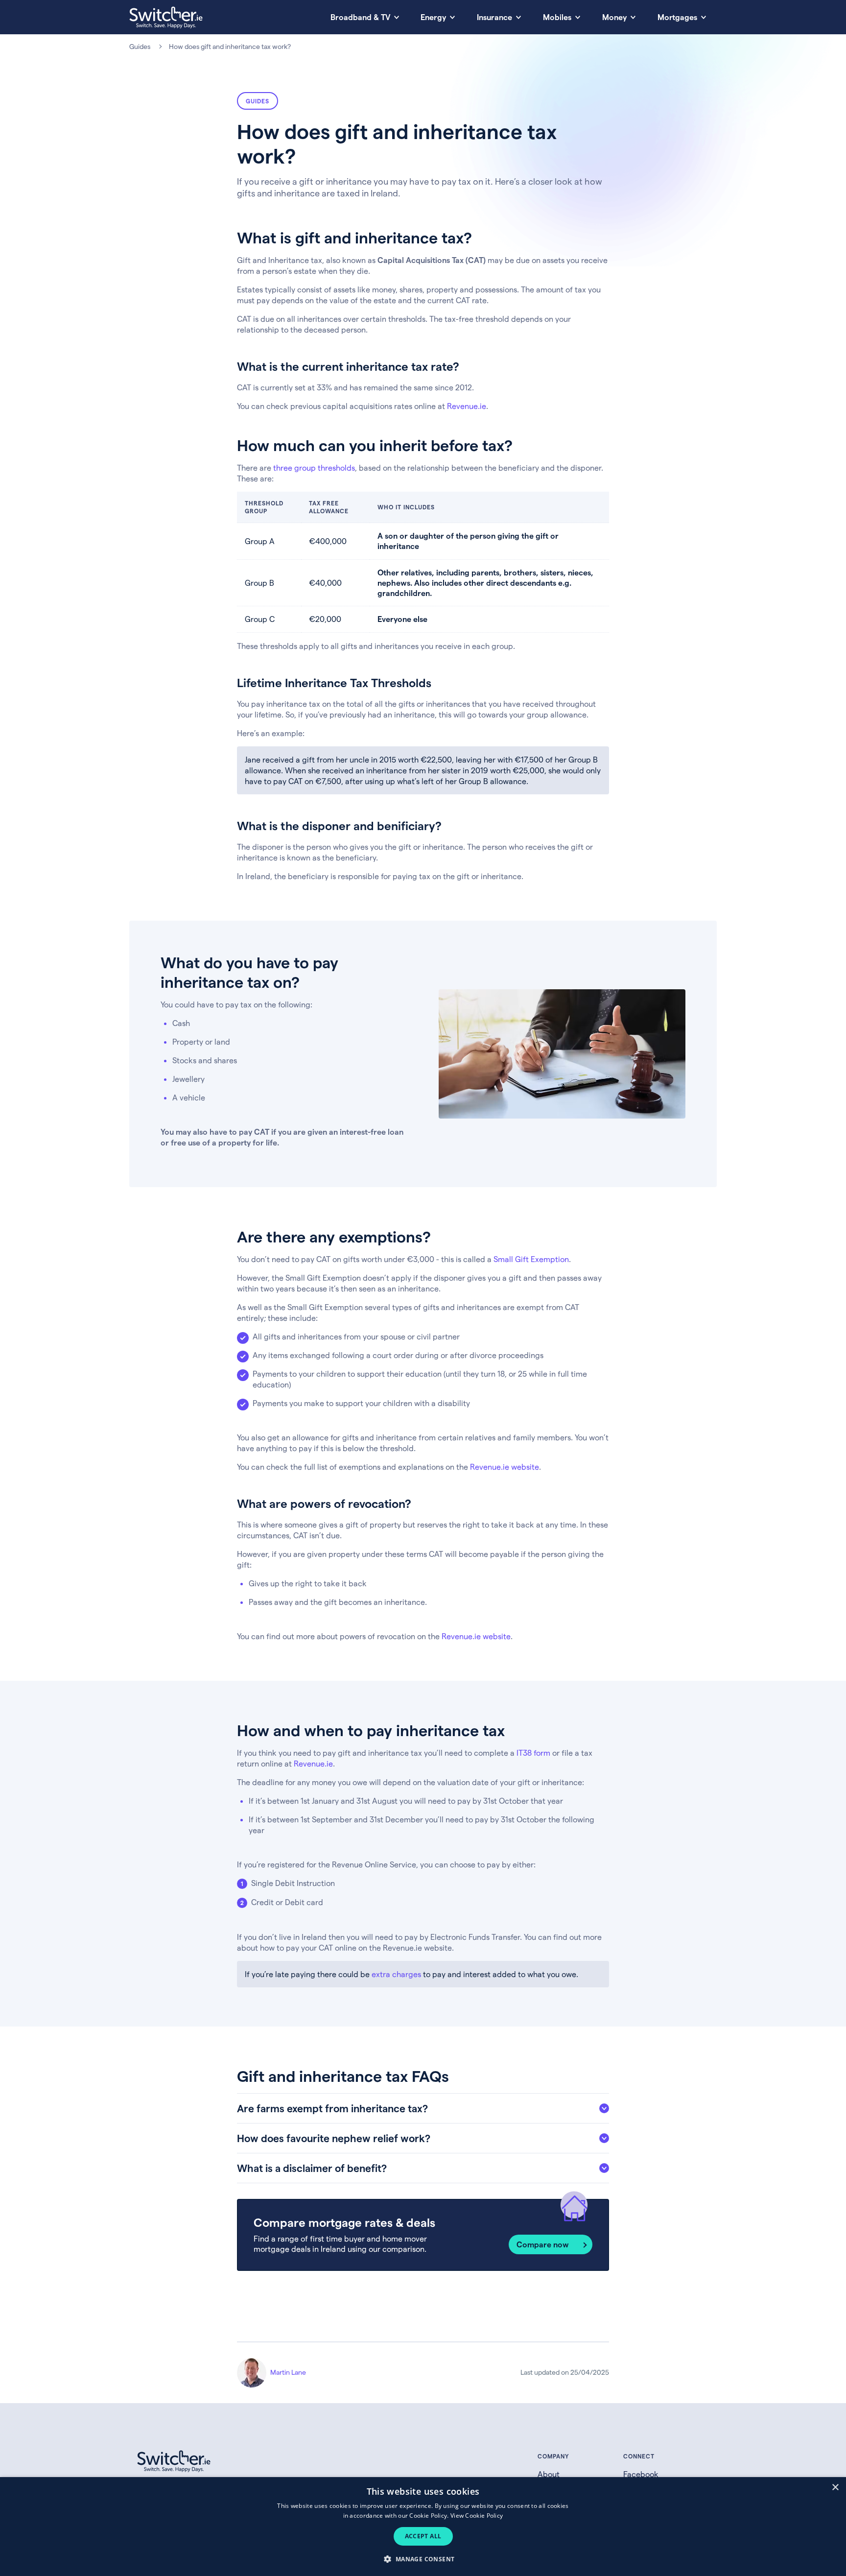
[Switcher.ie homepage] (166, 17)
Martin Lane (288, 2372)
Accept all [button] (423, 2536)
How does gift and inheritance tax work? (230, 46)
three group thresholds (314, 467)
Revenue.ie (467, 406)
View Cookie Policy (477, 2516)
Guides (140, 46)
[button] (423, 2559)
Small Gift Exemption (531, 1259)
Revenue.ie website (505, 1467)
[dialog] (423, 2527)
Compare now (543, 2244)
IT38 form (533, 1753)
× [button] (835, 2488)
